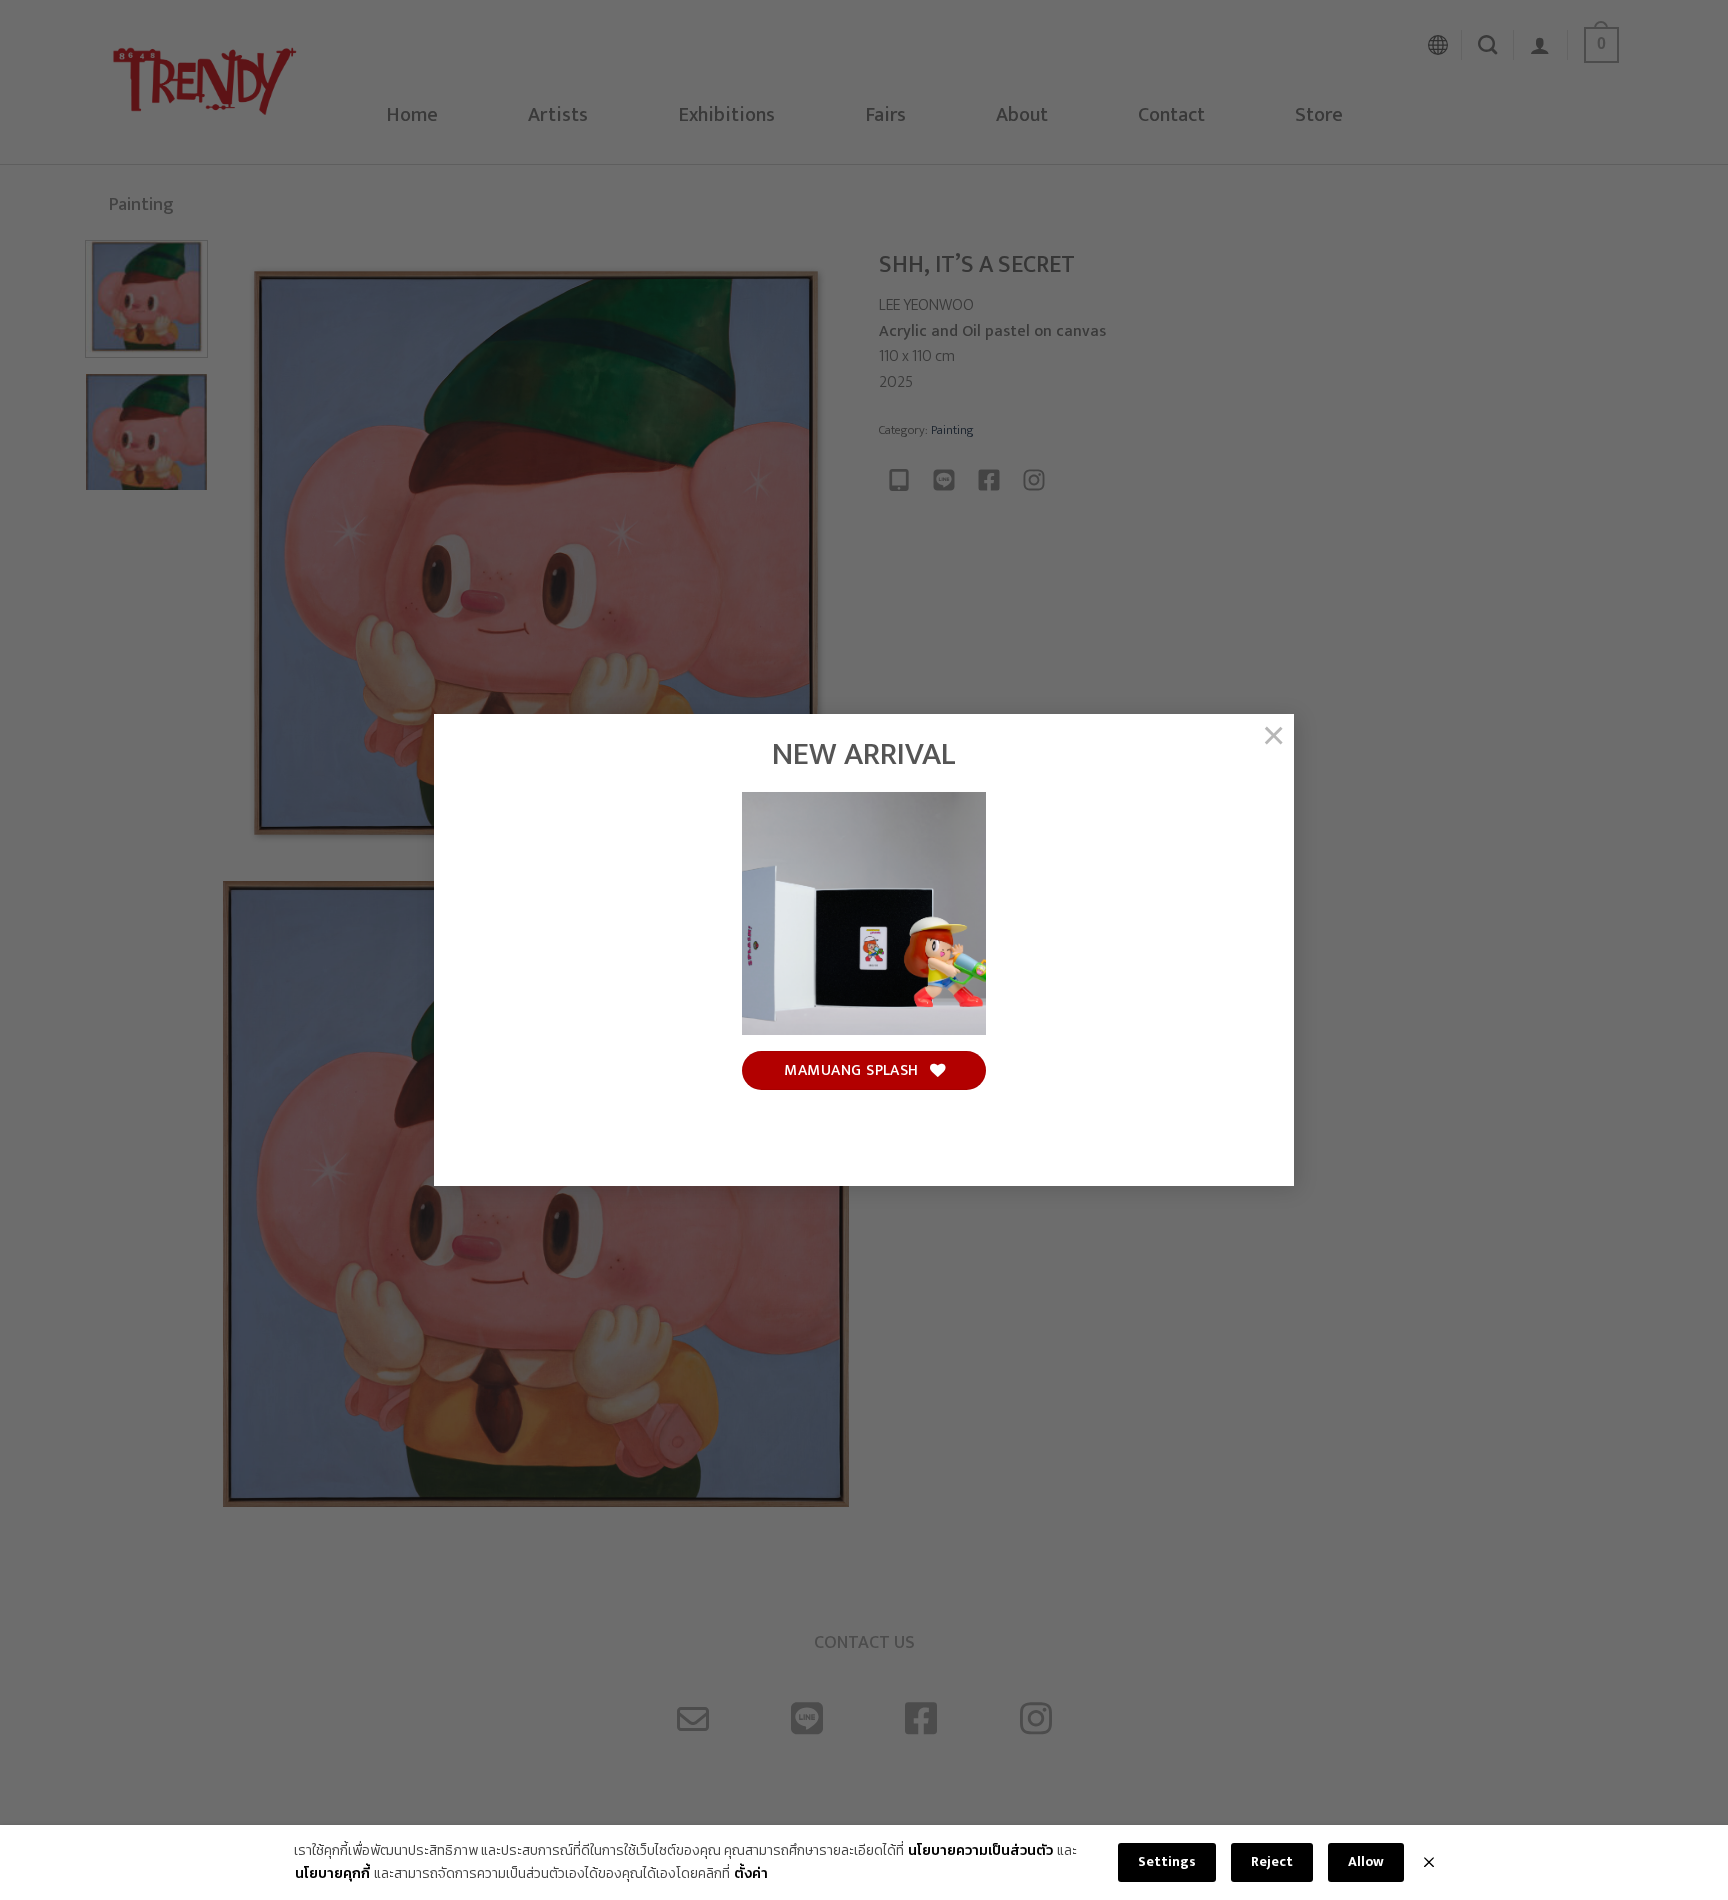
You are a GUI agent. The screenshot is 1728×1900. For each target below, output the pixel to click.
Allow (1366, 1861)
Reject (1272, 1861)
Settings (1167, 1861)
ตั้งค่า (751, 1874)
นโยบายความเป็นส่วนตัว (980, 1851)
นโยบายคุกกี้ (332, 1874)
